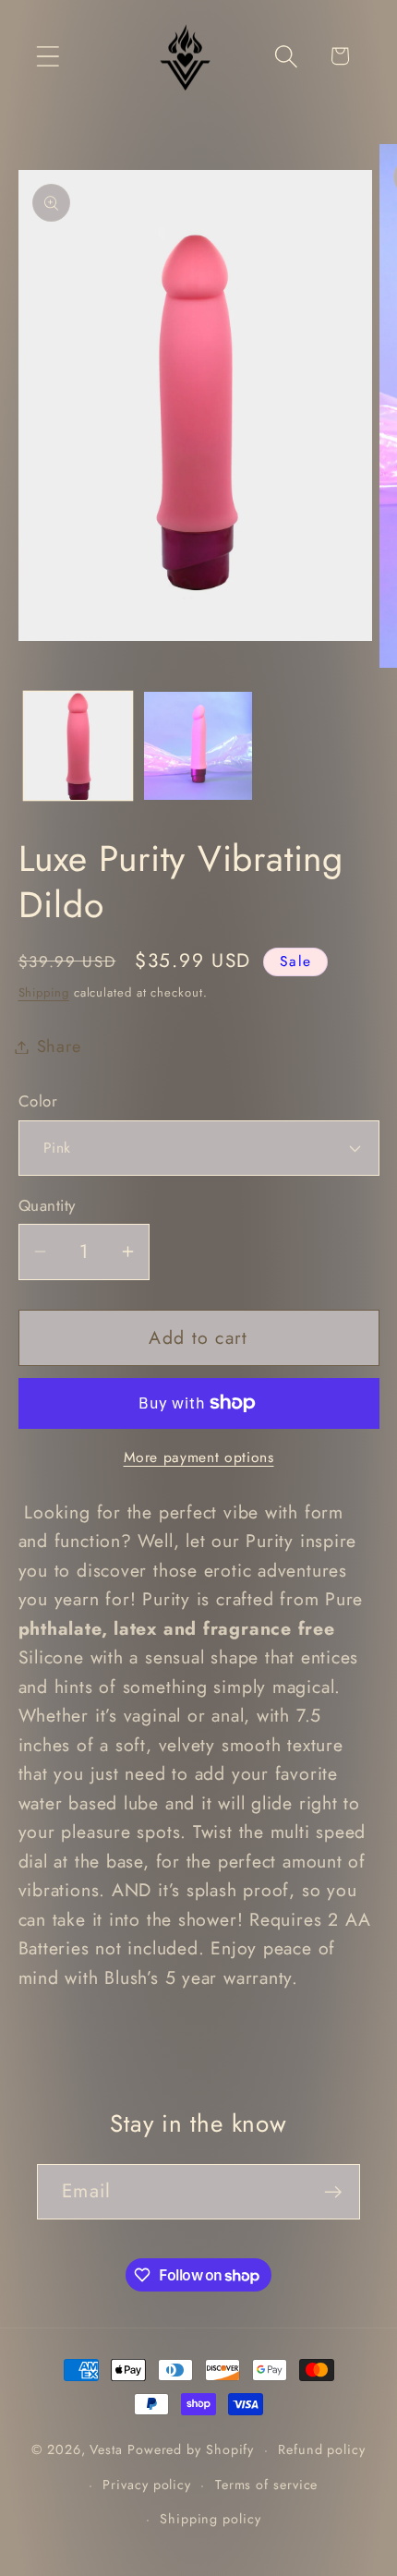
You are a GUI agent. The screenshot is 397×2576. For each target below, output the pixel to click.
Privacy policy (147, 2485)
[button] (48, 56)
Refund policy (322, 2449)
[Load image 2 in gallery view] (198, 746)
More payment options (199, 1457)
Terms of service (267, 2485)
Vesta (106, 2449)
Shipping (44, 992)
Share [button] (59, 1046)
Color (38, 1101)
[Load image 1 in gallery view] (78, 746)
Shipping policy (211, 2519)
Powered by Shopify (191, 2449)
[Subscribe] (333, 2192)
